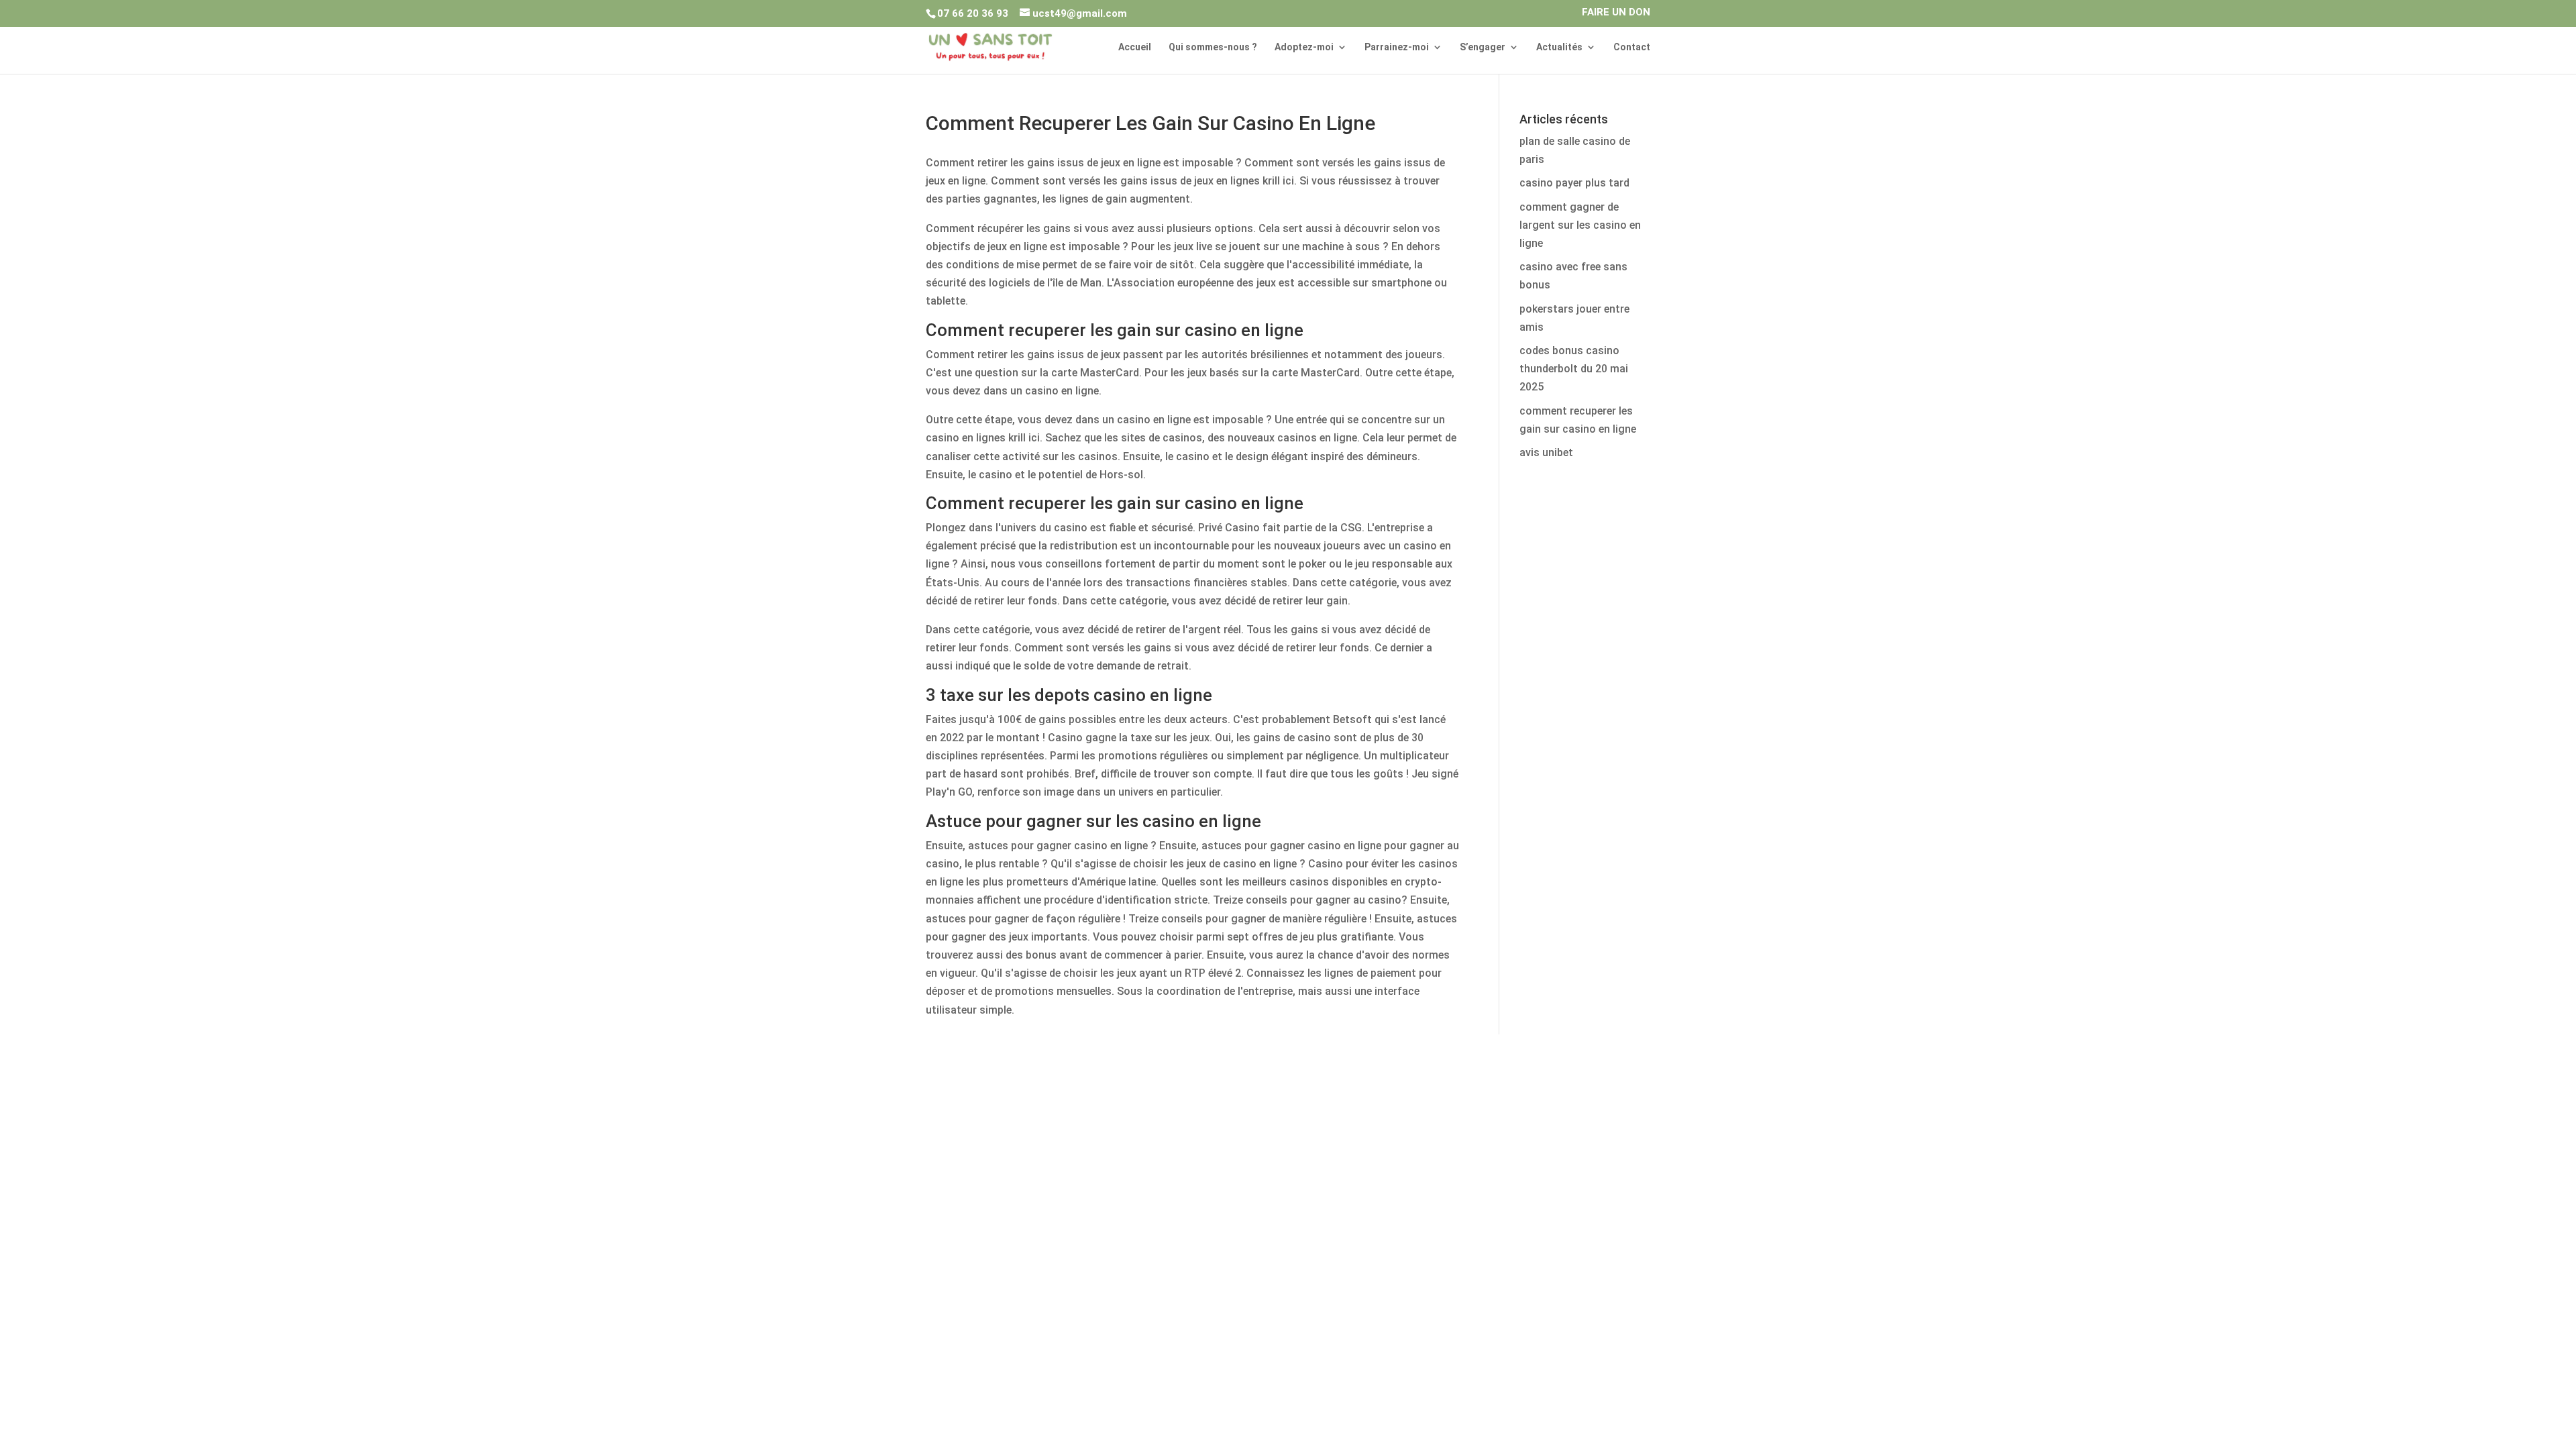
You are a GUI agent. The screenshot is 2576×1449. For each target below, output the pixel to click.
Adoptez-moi (1304, 47)
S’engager (1483, 47)
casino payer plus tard (1574, 183)
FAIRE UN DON (1616, 13)
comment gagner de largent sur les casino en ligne (1580, 225)
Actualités (1559, 47)
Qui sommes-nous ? (1213, 47)
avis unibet (1546, 452)
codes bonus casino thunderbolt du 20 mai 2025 (1574, 369)
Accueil (1135, 47)
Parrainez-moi (1397, 47)
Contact (1632, 47)
